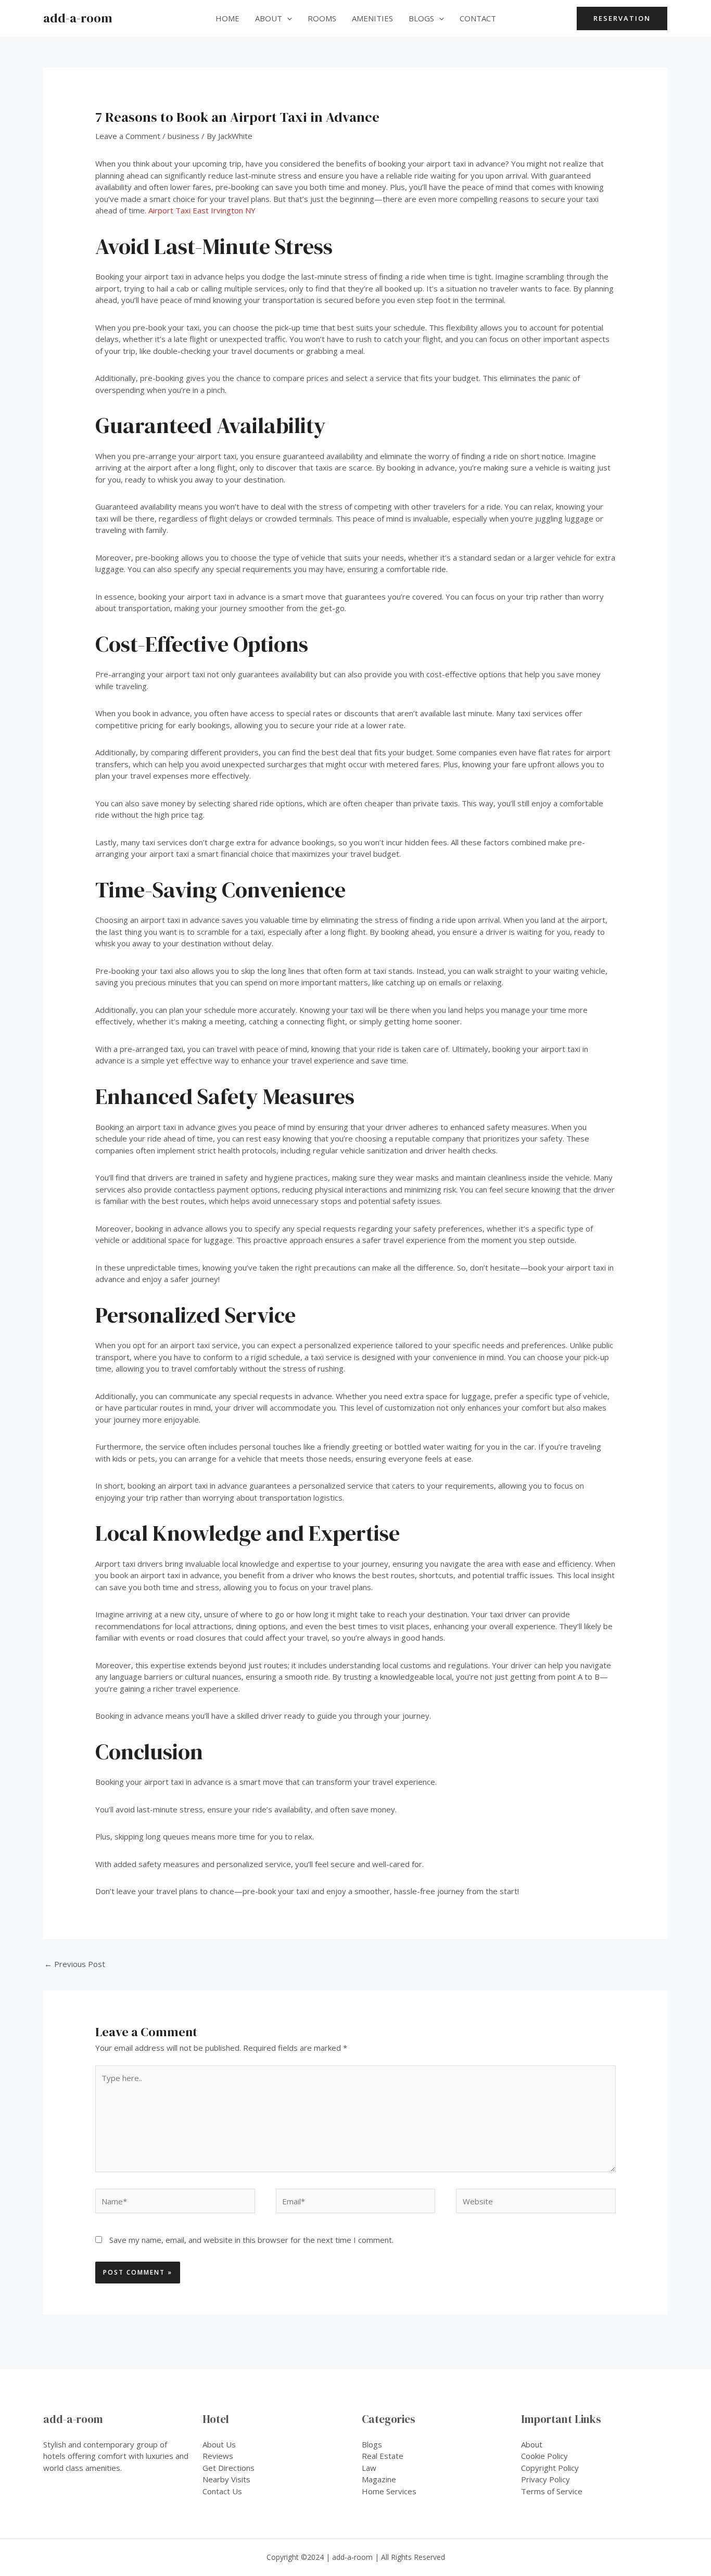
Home (227, 18)
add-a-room (78, 18)
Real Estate (383, 2456)
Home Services (389, 2491)
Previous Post (75, 1964)
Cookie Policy (544, 2456)
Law (369, 2468)
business (183, 136)
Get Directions (228, 2468)
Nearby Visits (226, 2479)
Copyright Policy (550, 2468)
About (269, 18)
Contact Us (222, 2491)
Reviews (218, 2456)
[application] (287, 18)
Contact (478, 18)
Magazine (379, 2479)
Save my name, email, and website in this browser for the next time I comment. (251, 2240)
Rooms (322, 18)
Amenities (372, 18)
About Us (219, 2444)
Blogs (421, 18)
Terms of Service (552, 2491)
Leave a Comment (128, 136)
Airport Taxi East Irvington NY (202, 210)
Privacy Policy (545, 2479)
